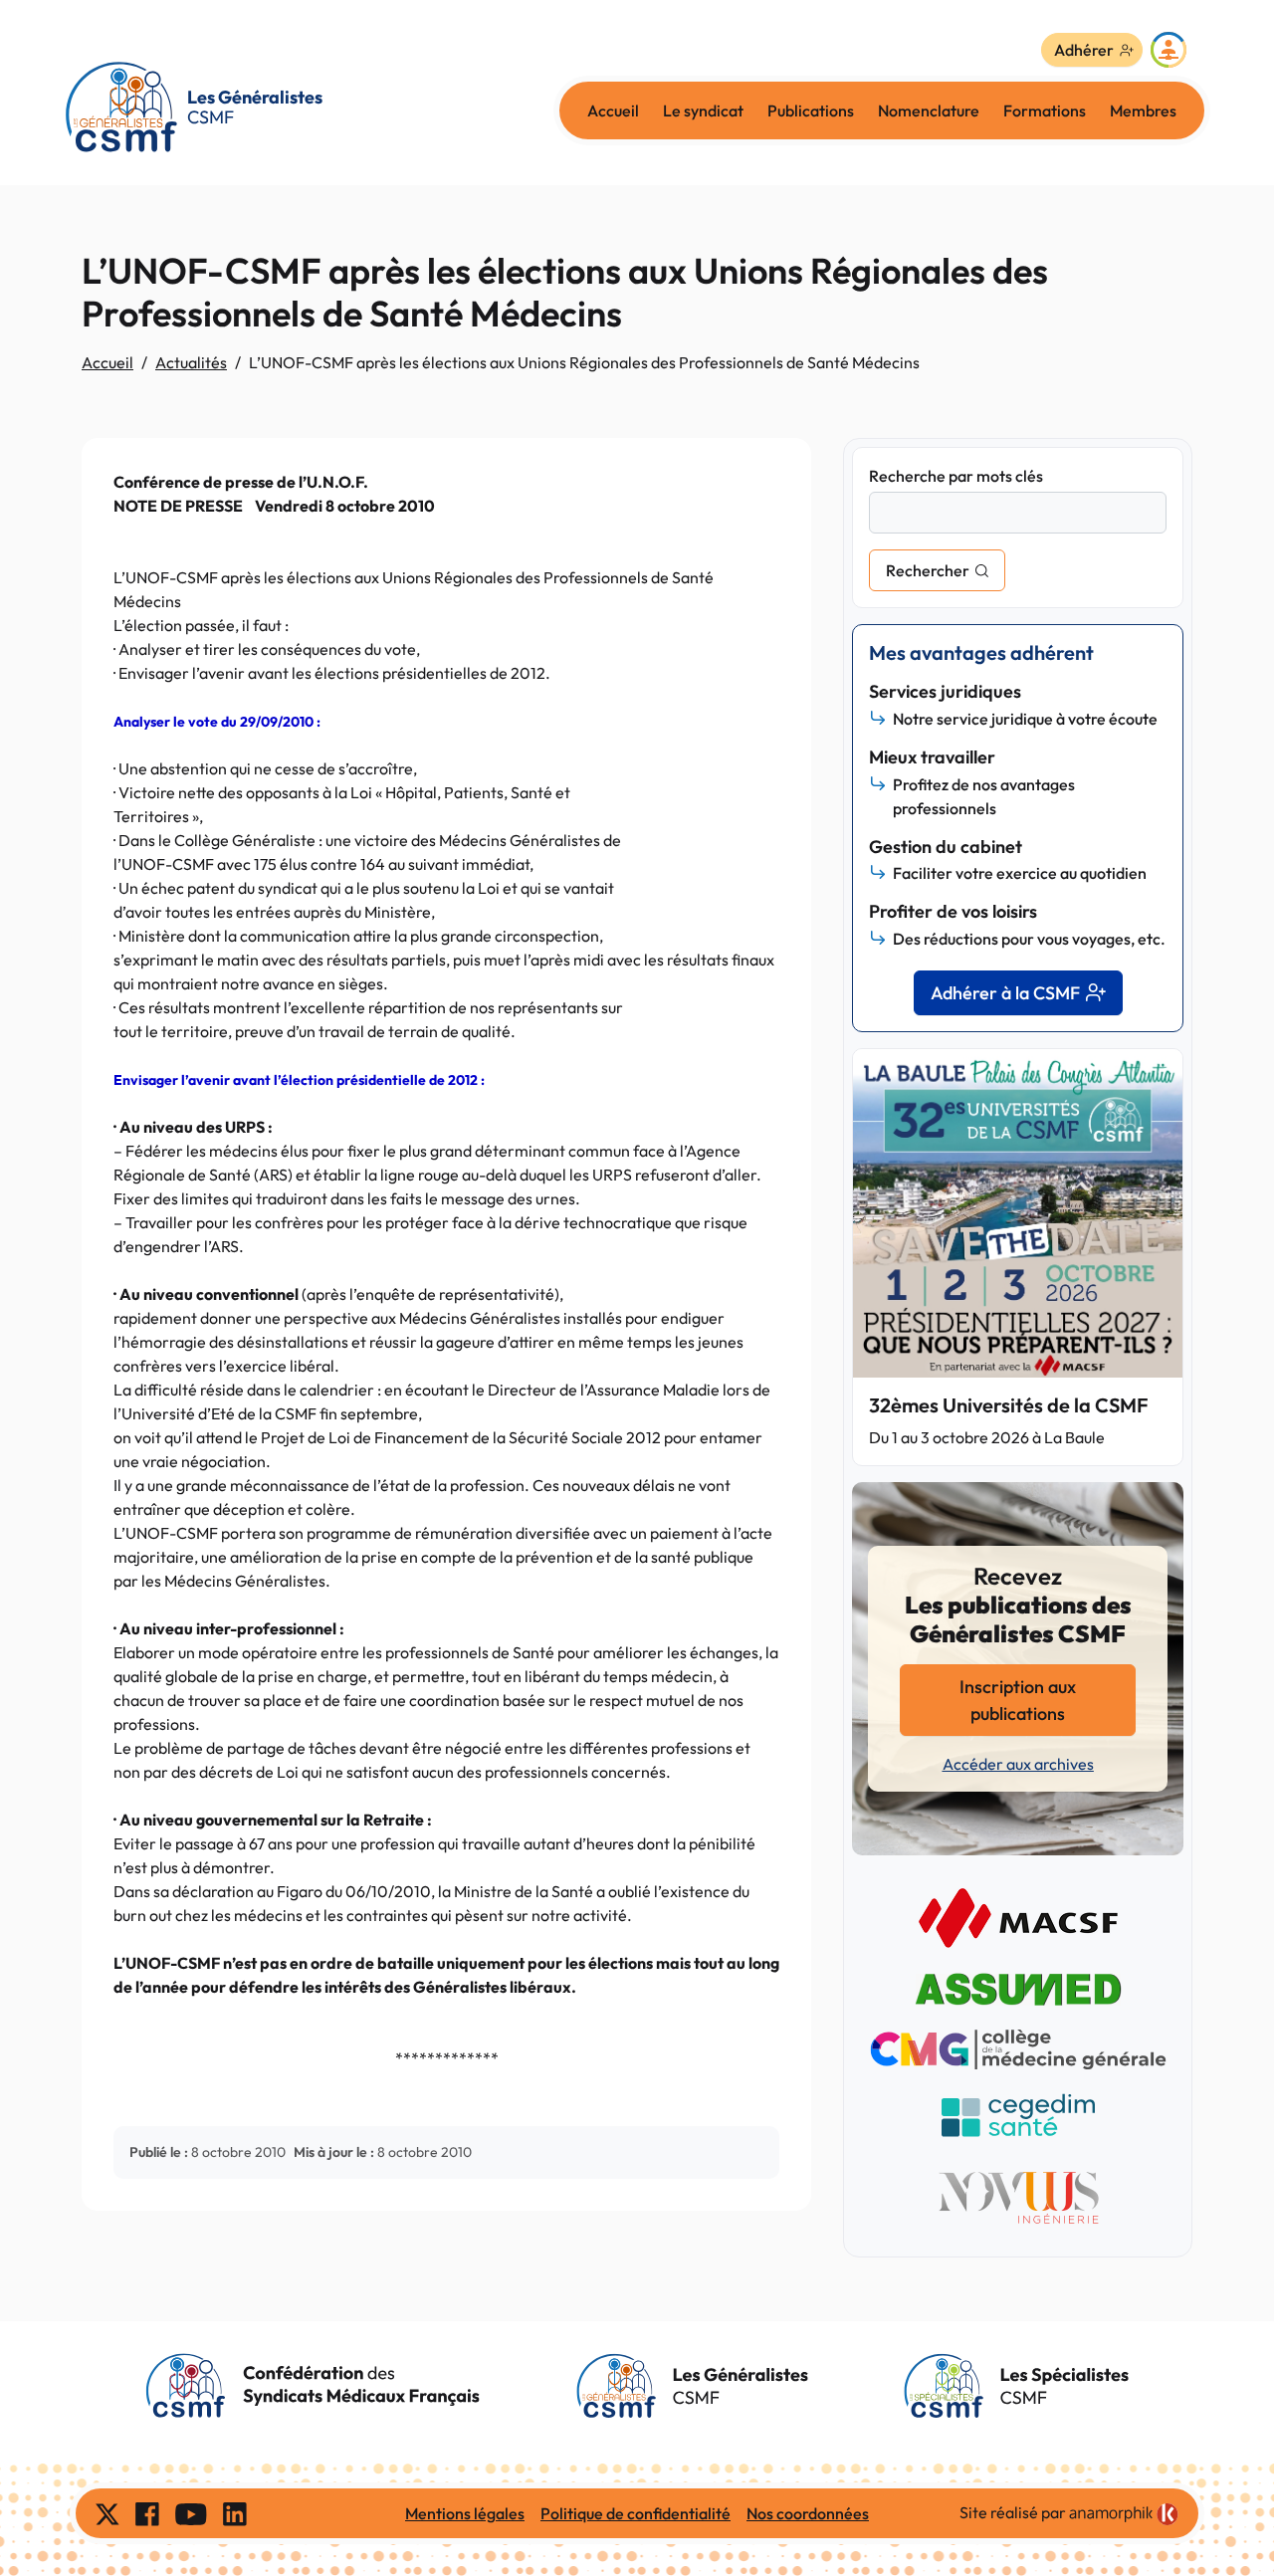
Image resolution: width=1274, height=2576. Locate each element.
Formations (1045, 110)
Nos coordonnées (808, 2513)
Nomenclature (929, 110)
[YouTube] (191, 2513)
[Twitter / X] (107, 2513)
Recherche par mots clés (956, 476)
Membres (1143, 110)
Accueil (613, 110)
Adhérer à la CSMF (1005, 993)
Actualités (191, 362)
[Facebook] (147, 2513)
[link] (1124, 2514)
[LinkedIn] (235, 2513)
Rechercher (928, 570)
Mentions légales (465, 2513)
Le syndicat (703, 110)
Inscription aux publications (1018, 1700)
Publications (811, 110)
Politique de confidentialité (636, 2513)
